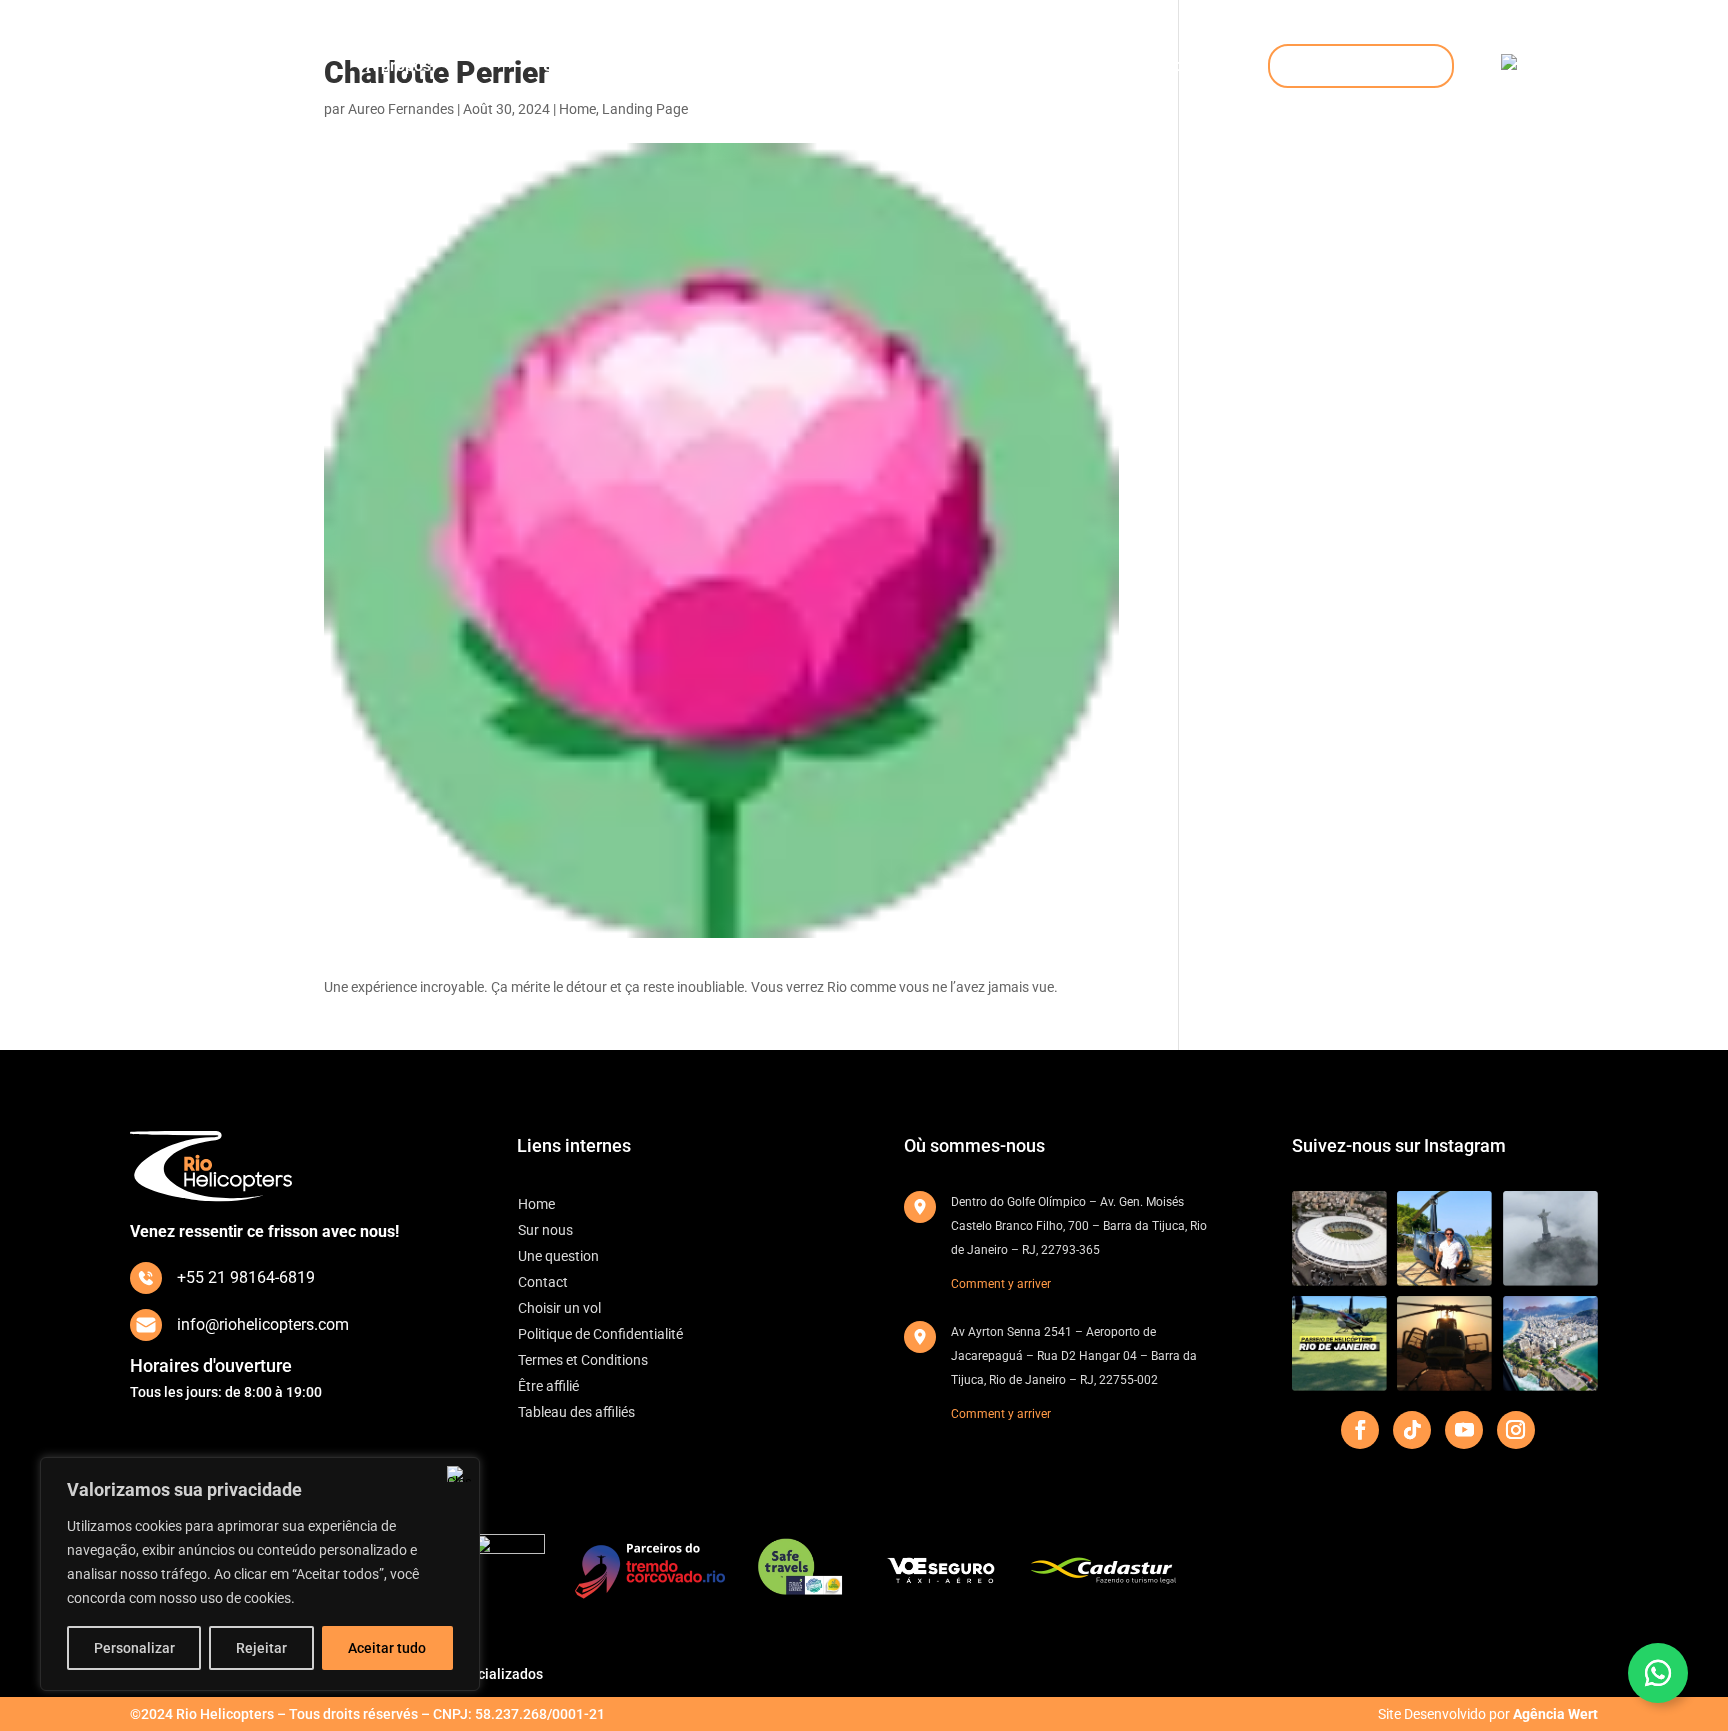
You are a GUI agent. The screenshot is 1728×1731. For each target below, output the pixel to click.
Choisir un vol (1361, 65)
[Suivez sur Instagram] (1516, 1430)
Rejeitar (261, 1648)
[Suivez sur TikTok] (1412, 1430)
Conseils (1194, 65)
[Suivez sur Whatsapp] (1658, 1673)
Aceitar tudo (387, 1648)
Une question (590, 65)
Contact (1061, 65)
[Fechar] (459, 1474)
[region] (260, 1574)
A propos (398, 65)
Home (206, 65)
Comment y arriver (1001, 1284)
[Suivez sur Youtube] (1464, 1430)
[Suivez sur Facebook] (1360, 1430)
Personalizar (134, 1648)
